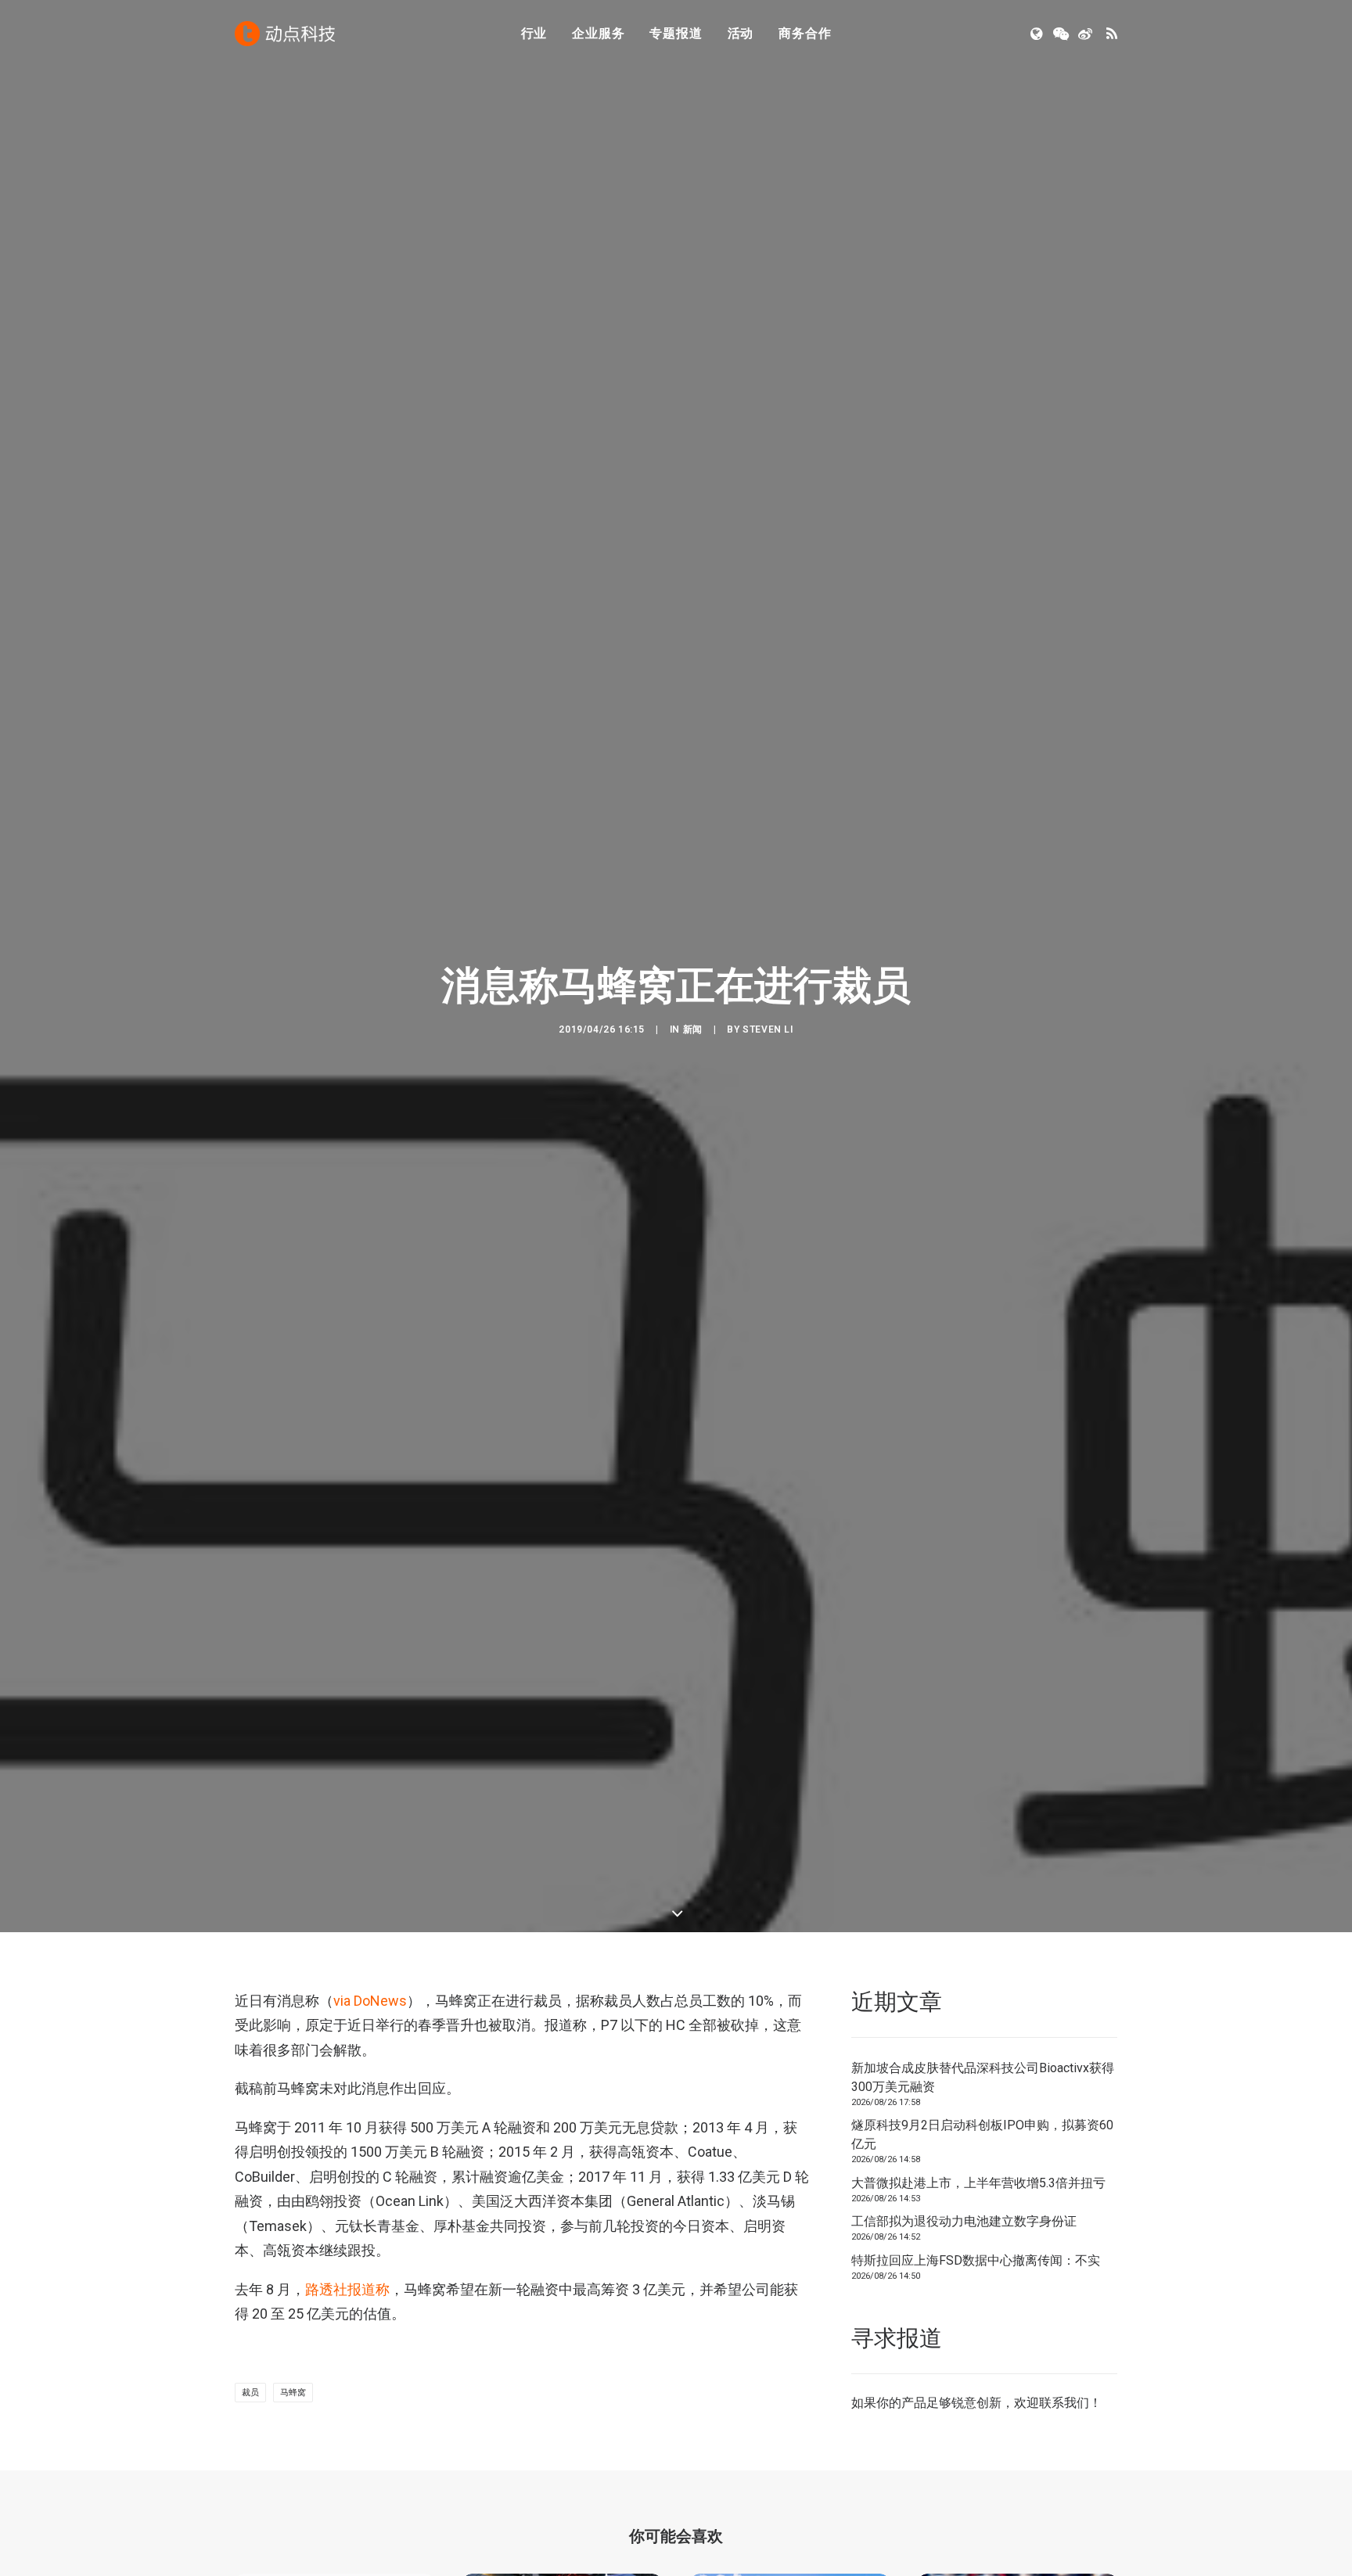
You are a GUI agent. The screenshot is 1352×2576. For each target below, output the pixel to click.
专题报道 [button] (676, 33)
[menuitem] (534, 34)
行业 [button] (534, 33)
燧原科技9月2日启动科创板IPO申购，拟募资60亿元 (982, 2134)
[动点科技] (285, 34)
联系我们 (1064, 2403)
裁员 (250, 2393)
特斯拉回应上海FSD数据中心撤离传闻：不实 (976, 2260)
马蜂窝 (293, 2393)
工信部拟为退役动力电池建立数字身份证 (964, 2221)
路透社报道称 (347, 2289)
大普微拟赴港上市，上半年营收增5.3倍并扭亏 (978, 2183)
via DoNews (370, 2001)
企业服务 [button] (598, 33)
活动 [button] (741, 33)
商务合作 (805, 33)
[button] (1038, 34)
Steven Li (768, 1029)
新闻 (693, 1029)
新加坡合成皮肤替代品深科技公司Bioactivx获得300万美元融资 (983, 2077)
